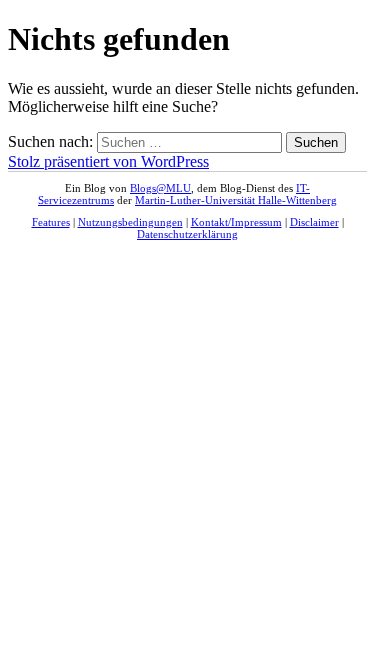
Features (51, 222)
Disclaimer (314, 222)
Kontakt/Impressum (236, 222)
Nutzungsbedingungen (130, 222)
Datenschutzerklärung (187, 234)
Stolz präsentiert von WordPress (108, 161)
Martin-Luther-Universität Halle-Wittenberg (236, 200)
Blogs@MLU (160, 188)
